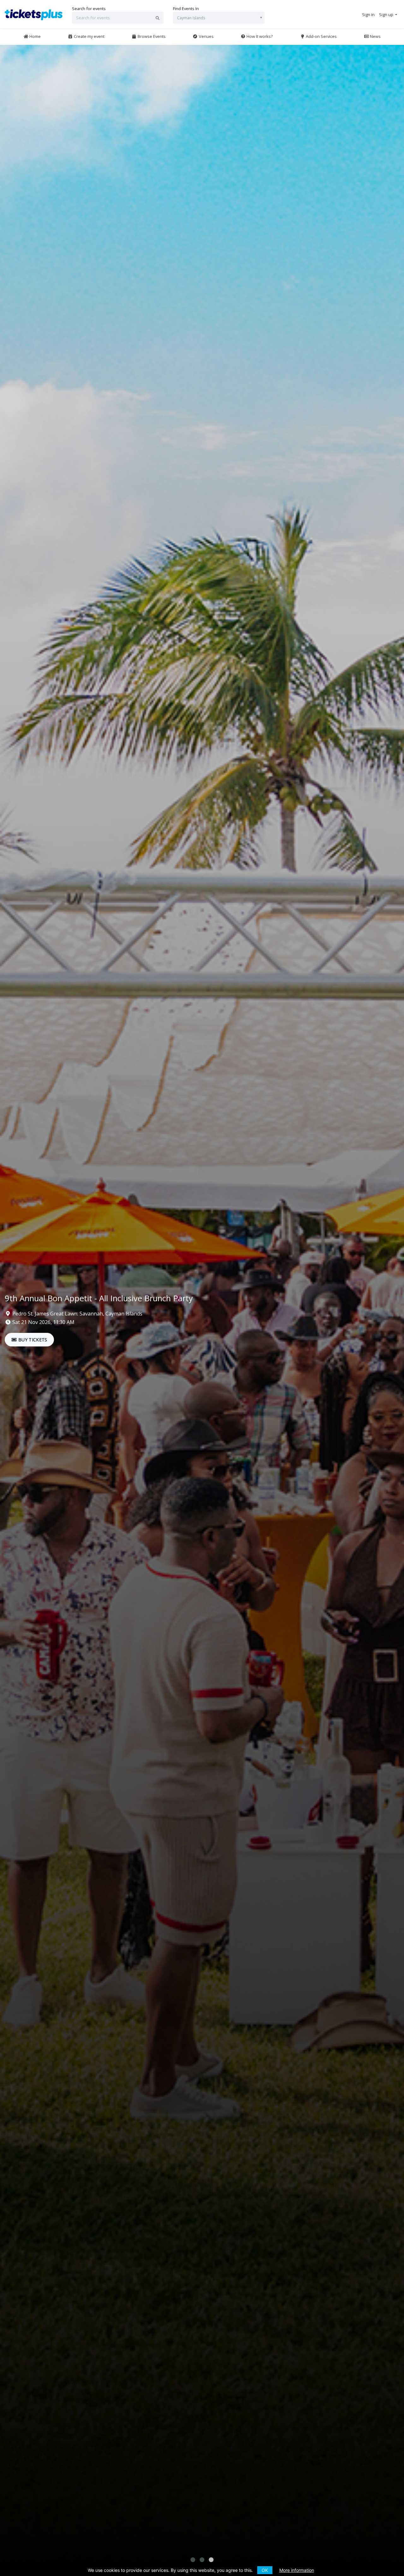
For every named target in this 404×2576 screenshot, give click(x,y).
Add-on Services (321, 36)
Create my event (89, 36)
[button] (193, 2560)
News (375, 36)
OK (265, 2570)
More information (297, 2570)
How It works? (259, 36)
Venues (206, 36)
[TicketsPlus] (35, 14)
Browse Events (151, 36)
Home (35, 36)
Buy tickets (32, 1340)
